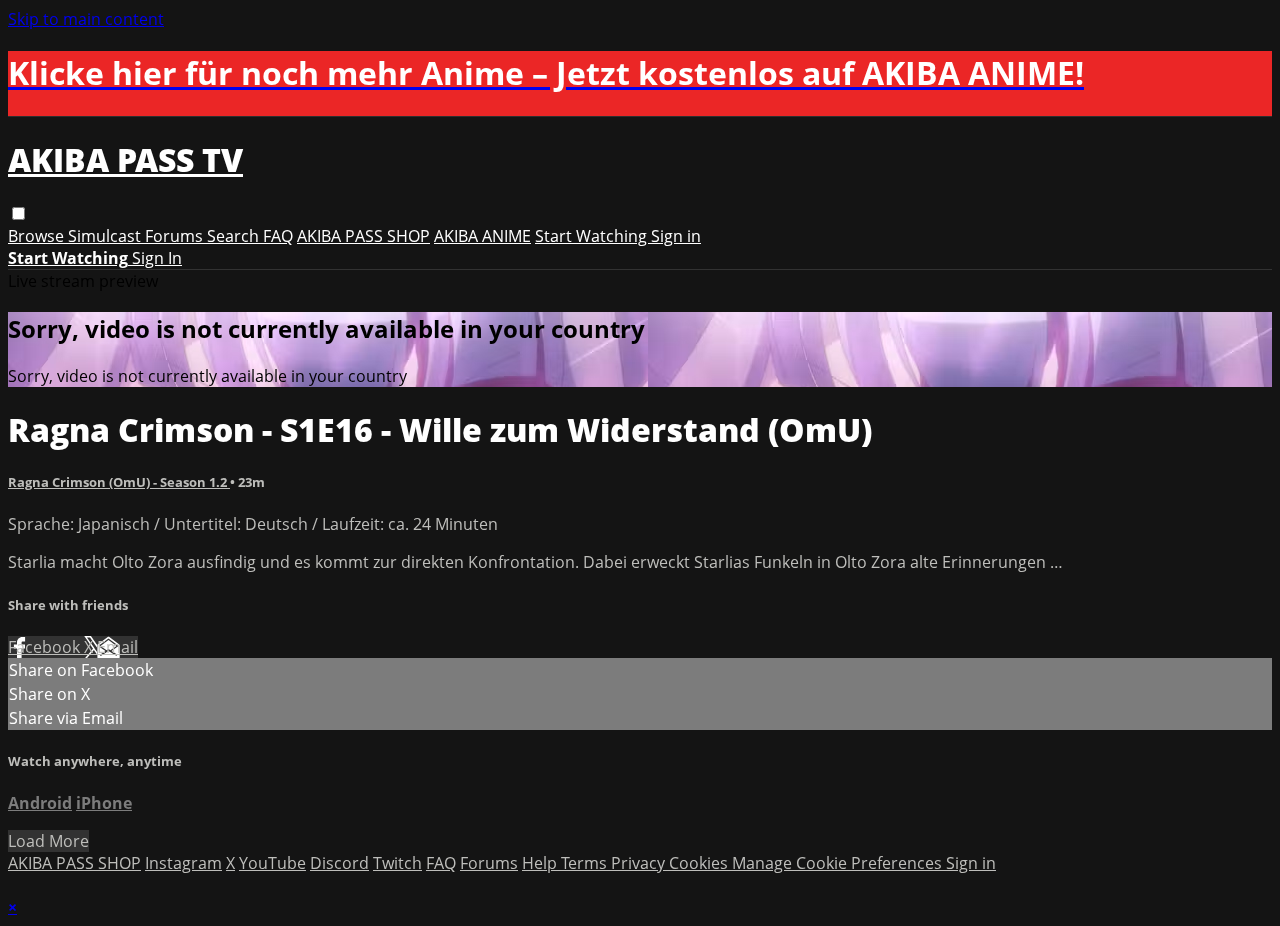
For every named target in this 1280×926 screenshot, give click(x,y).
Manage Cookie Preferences (839, 863)
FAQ (278, 236)
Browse (38, 236)
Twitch (397, 863)
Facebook (46, 647)
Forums (176, 236)
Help (541, 863)
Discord (339, 863)
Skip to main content (86, 19)
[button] (18, 213)
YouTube (272, 863)
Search (235, 236)
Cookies (700, 863)
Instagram (183, 863)
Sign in (676, 236)
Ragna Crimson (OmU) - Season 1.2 (119, 482)
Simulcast (106, 236)
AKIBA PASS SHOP (363, 236)
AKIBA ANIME (482, 236)
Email (117, 647)
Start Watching (593, 236)
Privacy (640, 863)
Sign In (157, 258)
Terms (586, 863)
